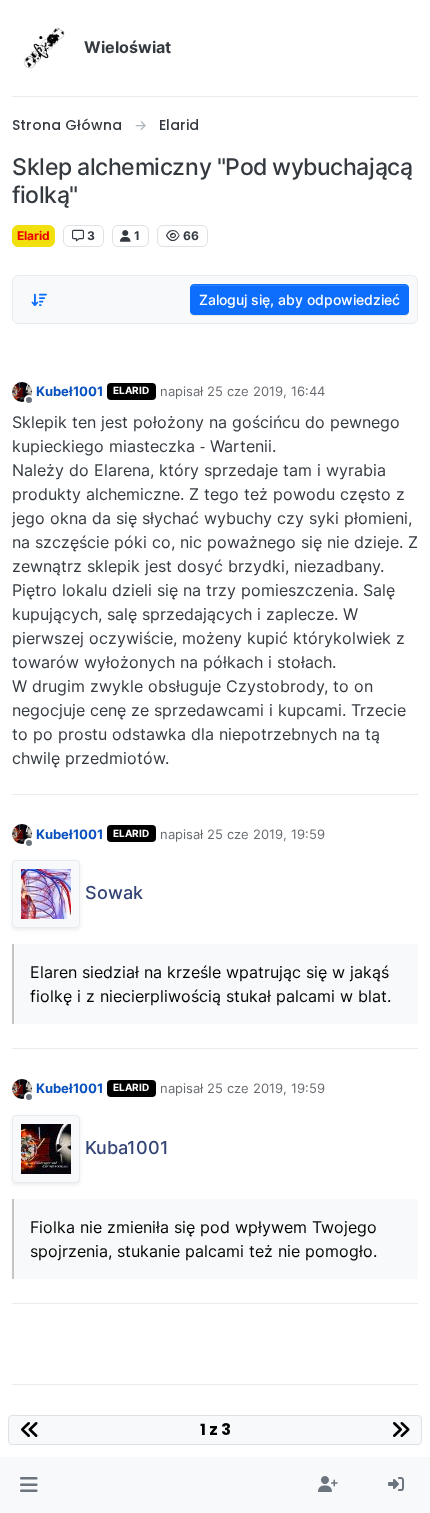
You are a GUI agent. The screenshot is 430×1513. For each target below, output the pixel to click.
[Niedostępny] (22, 390)
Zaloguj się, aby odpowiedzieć (299, 299)
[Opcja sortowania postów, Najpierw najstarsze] (39, 300)
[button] (28, 1485)
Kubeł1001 (69, 391)
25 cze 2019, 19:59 (266, 834)
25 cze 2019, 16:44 (266, 391)
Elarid (33, 235)
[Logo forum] (44, 48)
